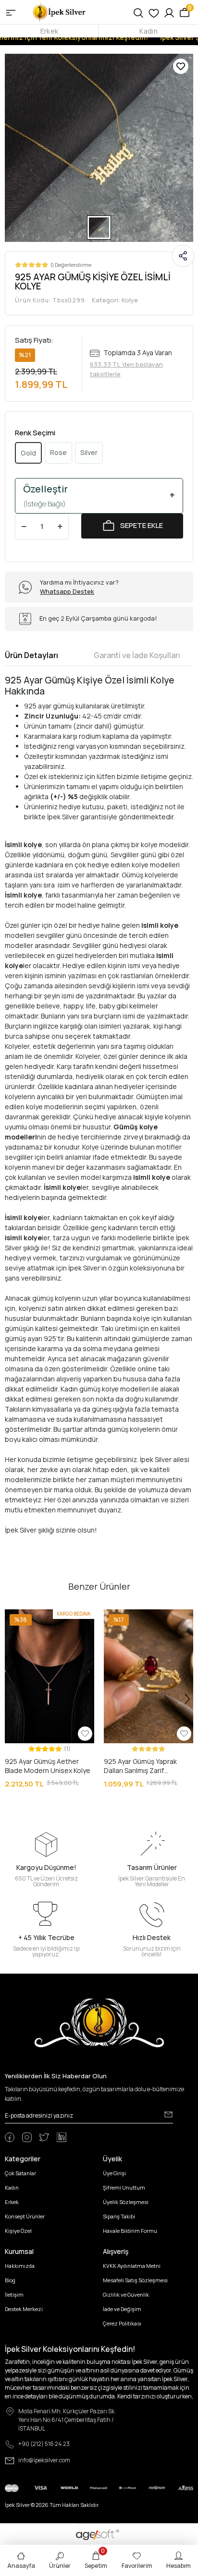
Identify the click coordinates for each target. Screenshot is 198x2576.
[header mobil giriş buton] (169, 12)
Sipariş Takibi (119, 2216)
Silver (89, 452)
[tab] (31, 655)
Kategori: (115, 300)
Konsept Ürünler (25, 2216)
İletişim (14, 2294)
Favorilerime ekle (181, 66)
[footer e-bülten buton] (168, 2115)
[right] (187, 1699)
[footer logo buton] (99, 2022)
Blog (10, 2280)
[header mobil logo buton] (60, 11)
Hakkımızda (20, 2266)
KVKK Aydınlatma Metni (132, 2266)
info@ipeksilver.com (44, 2460)
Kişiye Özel (18, 2231)
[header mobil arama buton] (138, 12)
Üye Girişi (114, 2173)
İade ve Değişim (122, 2309)
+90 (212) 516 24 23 (44, 2444)
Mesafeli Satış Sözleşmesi (135, 2280)
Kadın (148, 31)
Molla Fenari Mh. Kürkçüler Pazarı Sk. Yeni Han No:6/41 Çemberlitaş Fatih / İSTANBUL (67, 2420)
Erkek (49, 31)
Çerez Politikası (122, 2323)
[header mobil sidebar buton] (11, 12)
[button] (12, 1676)
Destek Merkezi (24, 2309)
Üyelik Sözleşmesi (126, 2202)
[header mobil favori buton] (154, 12)
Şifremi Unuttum (124, 2187)
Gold (28, 453)
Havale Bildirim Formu (130, 2231)
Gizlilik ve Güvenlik (126, 2294)
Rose (58, 452)
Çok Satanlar (20, 2173)
